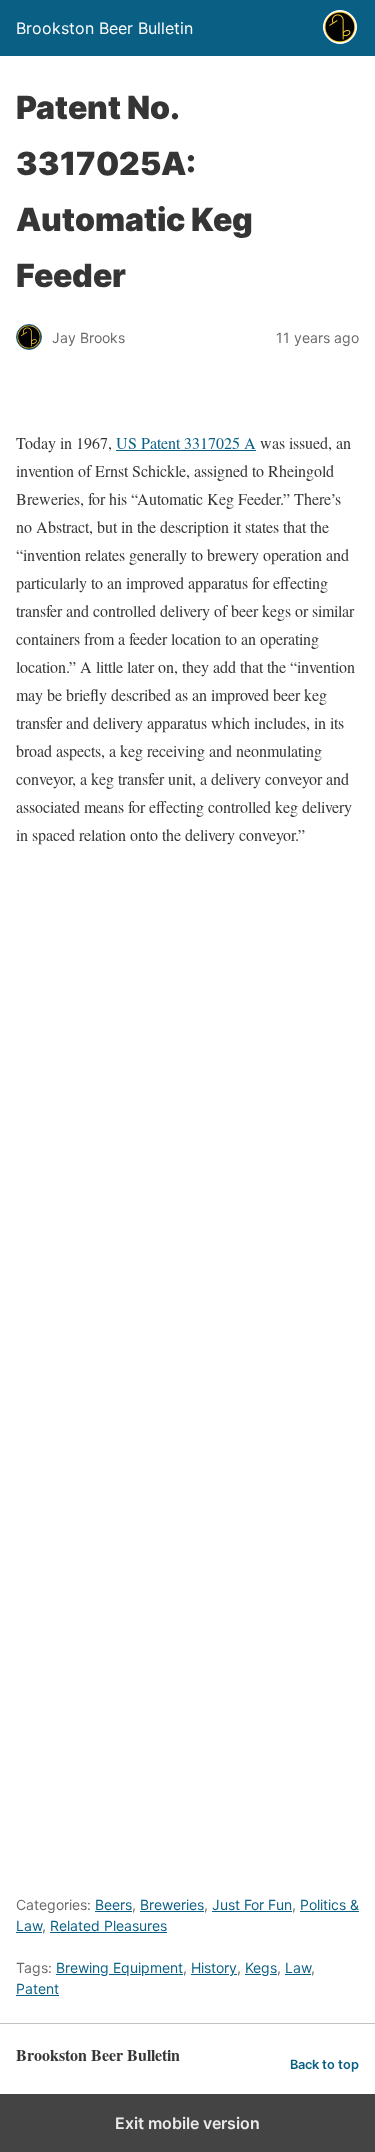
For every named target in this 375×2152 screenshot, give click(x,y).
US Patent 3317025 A (186, 442)
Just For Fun (252, 1904)
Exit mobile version (187, 2123)
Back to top (324, 2064)
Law (298, 1967)
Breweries (172, 1904)
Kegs (261, 1967)
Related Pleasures (108, 1925)
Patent (37, 1988)
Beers (113, 1904)
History (214, 1967)
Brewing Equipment (119, 1967)
